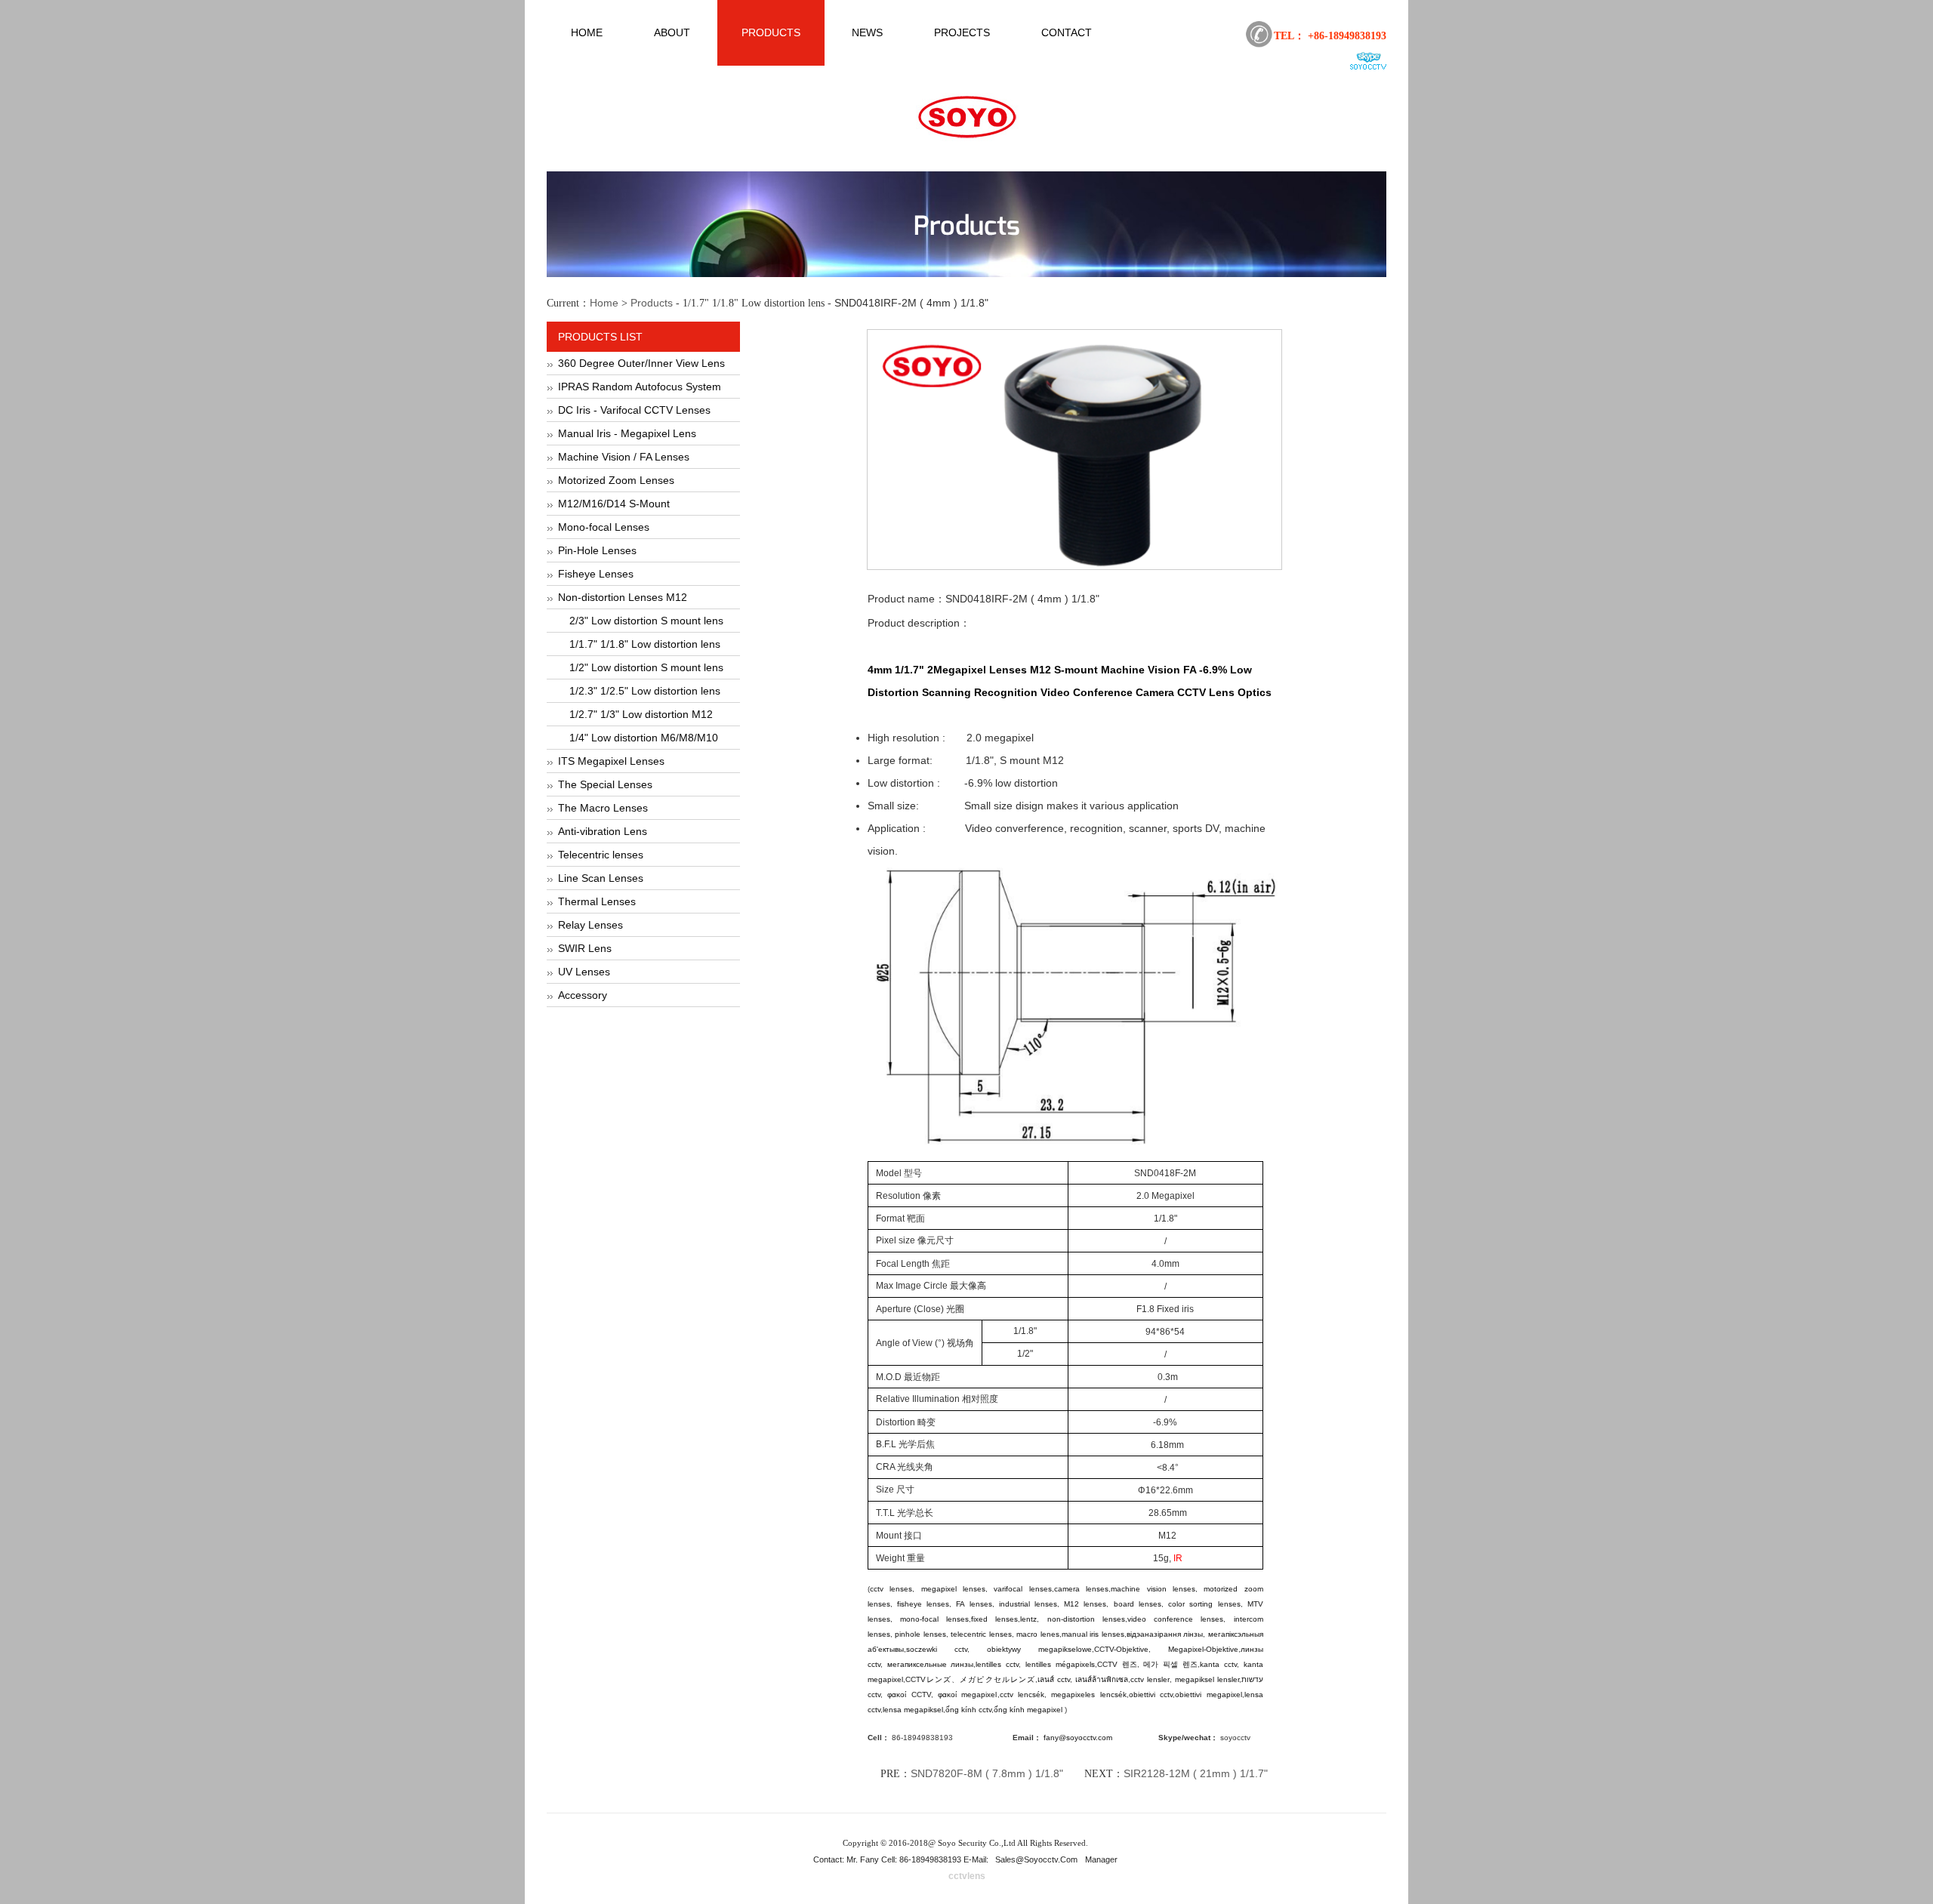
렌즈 (1130, 1664)
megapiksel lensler (1207, 1679)
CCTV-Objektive (1121, 1649)
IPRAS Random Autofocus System (640, 387)
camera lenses (1081, 1589)
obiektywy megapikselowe (1039, 1649)
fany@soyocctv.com (1078, 1738)
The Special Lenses (605, 784)
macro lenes (1038, 1634)
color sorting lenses (1204, 1604)
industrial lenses (1028, 1604)
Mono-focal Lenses (604, 527)
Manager (1101, 1859)
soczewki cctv (937, 1649)
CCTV (1110, 1664)
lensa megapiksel (913, 1710)
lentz (1028, 1619)
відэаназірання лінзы (1165, 1634)
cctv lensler (1150, 1679)
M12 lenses (1085, 1604)
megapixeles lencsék (1088, 1694)
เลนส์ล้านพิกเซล (1102, 1679)
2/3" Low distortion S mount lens (646, 621)
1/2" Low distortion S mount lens (646, 667)
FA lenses (974, 1604)
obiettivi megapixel (1208, 1694)
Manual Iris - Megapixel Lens (627, 433)
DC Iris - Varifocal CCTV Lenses (634, 410)
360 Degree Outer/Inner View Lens (641, 363)
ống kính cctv (968, 1710)
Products (652, 303)
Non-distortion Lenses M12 (623, 597)
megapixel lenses (953, 1589)
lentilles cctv (997, 1664)
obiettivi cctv (1151, 1694)
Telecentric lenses (601, 855)
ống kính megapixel (1029, 1710)
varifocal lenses (1022, 1589)
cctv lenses (891, 1589)
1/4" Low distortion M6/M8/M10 (644, 738)
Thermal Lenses (597, 901)
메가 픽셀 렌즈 (1170, 1664)
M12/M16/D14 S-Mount (614, 504)
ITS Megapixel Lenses (611, 761)
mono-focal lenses (934, 1619)
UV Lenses (584, 972)
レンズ (939, 1679)
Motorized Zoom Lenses (616, 480)
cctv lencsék (1022, 1694)
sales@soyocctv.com (1036, 1859)
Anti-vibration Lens (603, 831)
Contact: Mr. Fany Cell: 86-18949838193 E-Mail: (902, 1859)
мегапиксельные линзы (931, 1664)
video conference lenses (1176, 1619)
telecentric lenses (981, 1634)
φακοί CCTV (909, 1694)
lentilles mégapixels (1060, 1664)
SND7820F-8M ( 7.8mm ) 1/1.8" (987, 1773)
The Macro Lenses (603, 808)
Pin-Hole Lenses (597, 550)
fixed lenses (994, 1619)
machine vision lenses (1153, 1589)
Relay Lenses (590, 925)
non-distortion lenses (1086, 1619)
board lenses (1138, 1604)
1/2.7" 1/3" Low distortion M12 (641, 714)
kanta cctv (1218, 1664)
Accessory (583, 995)
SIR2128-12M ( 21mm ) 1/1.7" (1196, 1773)
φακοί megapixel (967, 1694)
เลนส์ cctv (1054, 1679)
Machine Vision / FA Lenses (624, 457)
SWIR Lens (585, 948)
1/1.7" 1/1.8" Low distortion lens (645, 644)
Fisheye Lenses (596, 574)
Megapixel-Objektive (1203, 1649)
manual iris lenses (1093, 1634)
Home (604, 303)
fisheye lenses (923, 1604)
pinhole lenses (920, 1634)
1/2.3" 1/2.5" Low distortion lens (645, 691)
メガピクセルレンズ (997, 1679)
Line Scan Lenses (601, 878)
